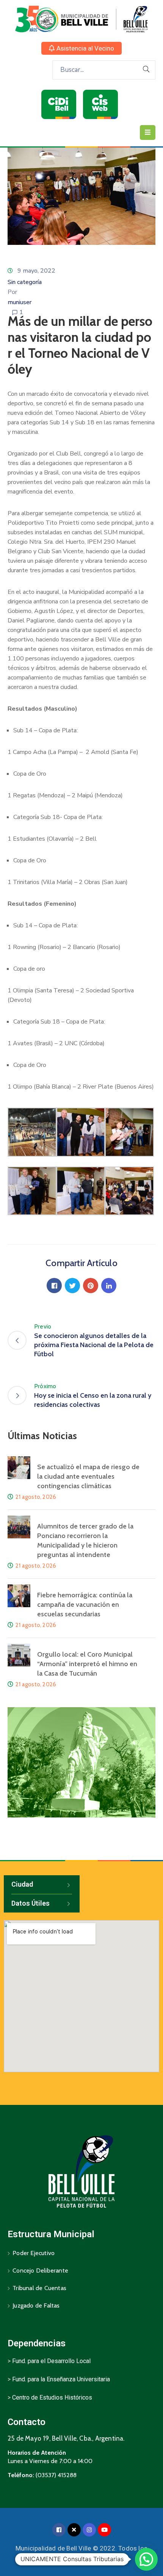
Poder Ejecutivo (34, 2253)
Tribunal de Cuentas (39, 2288)
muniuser (20, 302)
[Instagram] (89, 2530)
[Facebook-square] (59, 2530)
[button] (81, 48)
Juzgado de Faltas (36, 2305)
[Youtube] (104, 2530)
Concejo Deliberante (40, 2270)
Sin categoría (25, 282)
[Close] (74, 2530)
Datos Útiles (31, 1903)
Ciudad (22, 1884)
